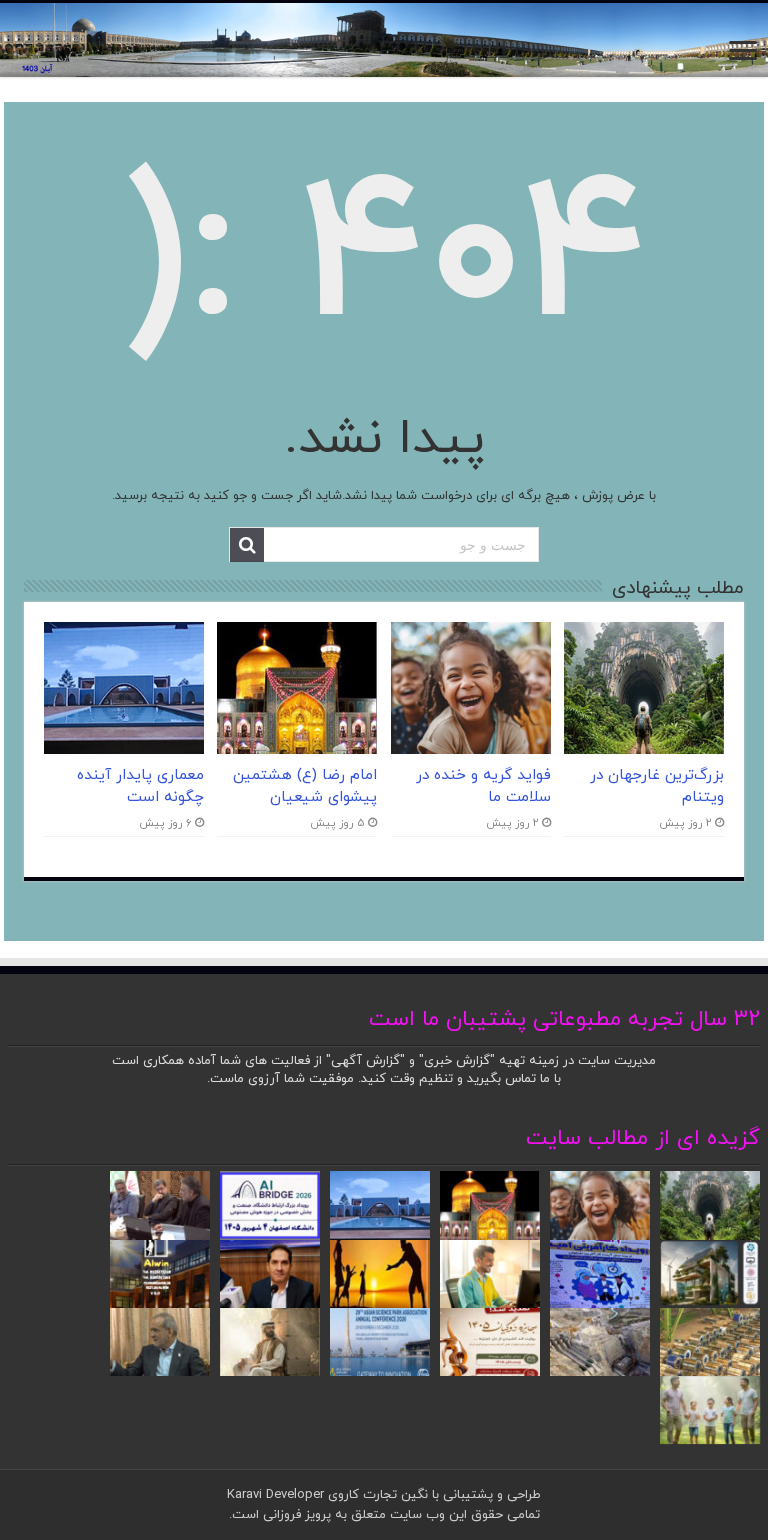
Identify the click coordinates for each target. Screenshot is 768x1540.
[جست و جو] (247, 545)
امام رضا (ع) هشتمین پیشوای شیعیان (305, 786)
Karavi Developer (275, 1495)
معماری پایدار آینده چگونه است (140, 786)
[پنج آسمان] (384, 40)
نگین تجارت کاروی (376, 1495)
